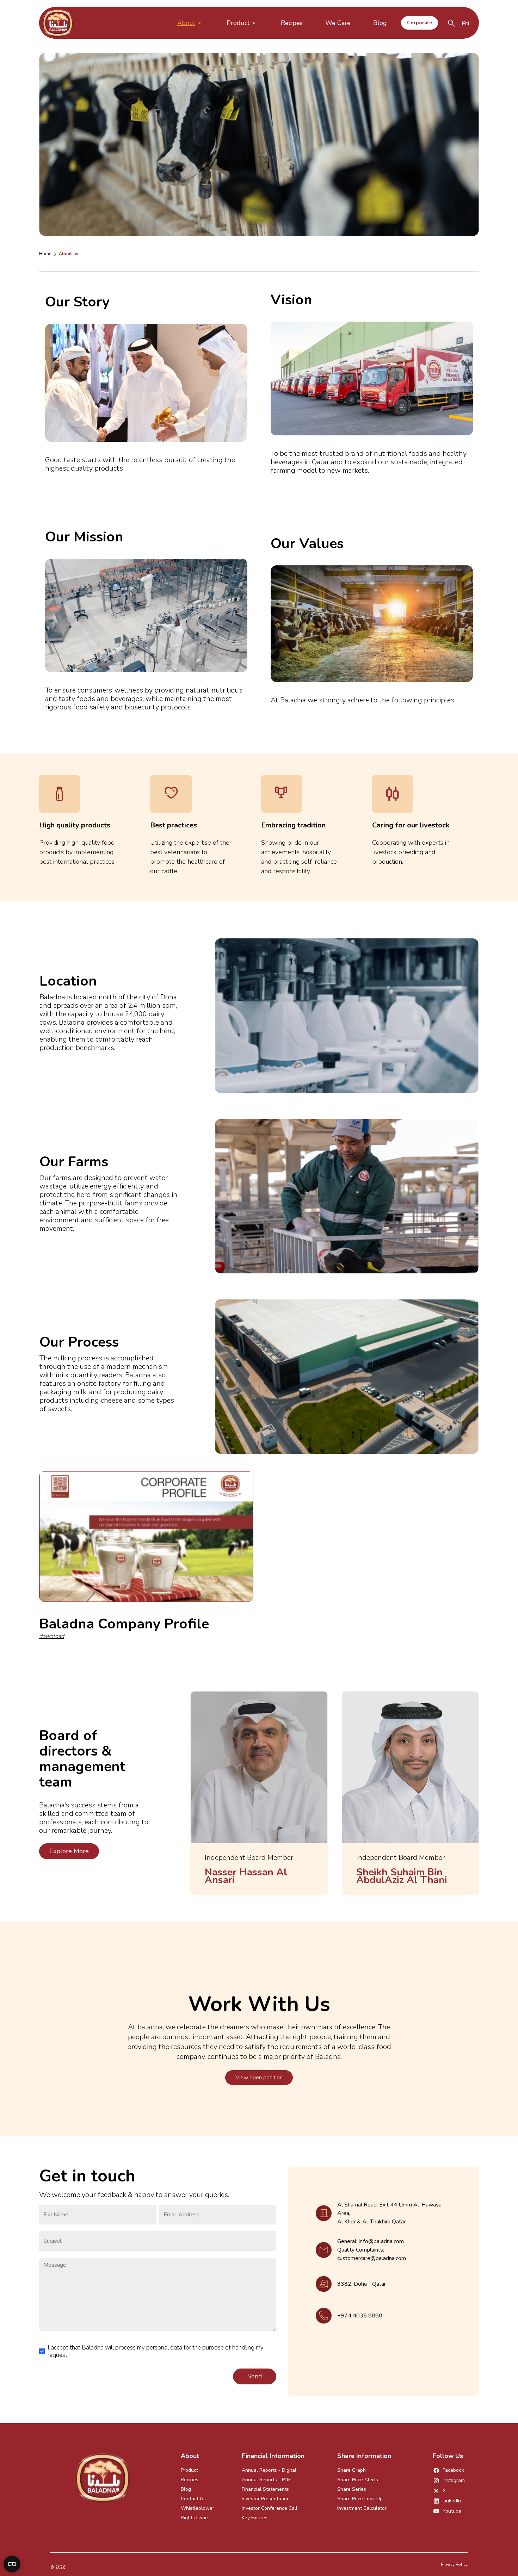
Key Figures (255, 2518)
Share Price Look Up (360, 2499)
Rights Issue (194, 2518)
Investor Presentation (266, 2499)
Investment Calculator (362, 2508)
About (186, 23)
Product (238, 23)
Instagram (454, 2480)
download (52, 1636)
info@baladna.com (381, 2241)
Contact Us (193, 2499)
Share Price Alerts (358, 2480)
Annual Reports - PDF (266, 2480)
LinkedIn (452, 2501)
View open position (259, 2078)
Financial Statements (265, 2489)
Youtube (452, 2511)
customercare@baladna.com (372, 2258)
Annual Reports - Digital (269, 2470)
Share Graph (351, 2470)
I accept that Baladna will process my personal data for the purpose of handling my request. (156, 2351)
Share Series (352, 2489)
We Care (338, 23)
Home (45, 254)
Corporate (420, 23)
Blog (380, 23)
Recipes (292, 23)
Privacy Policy (454, 2564)
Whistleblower (198, 2508)
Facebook (453, 2470)
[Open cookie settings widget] (12, 2564)
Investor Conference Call (270, 2508)
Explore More (69, 1851)
